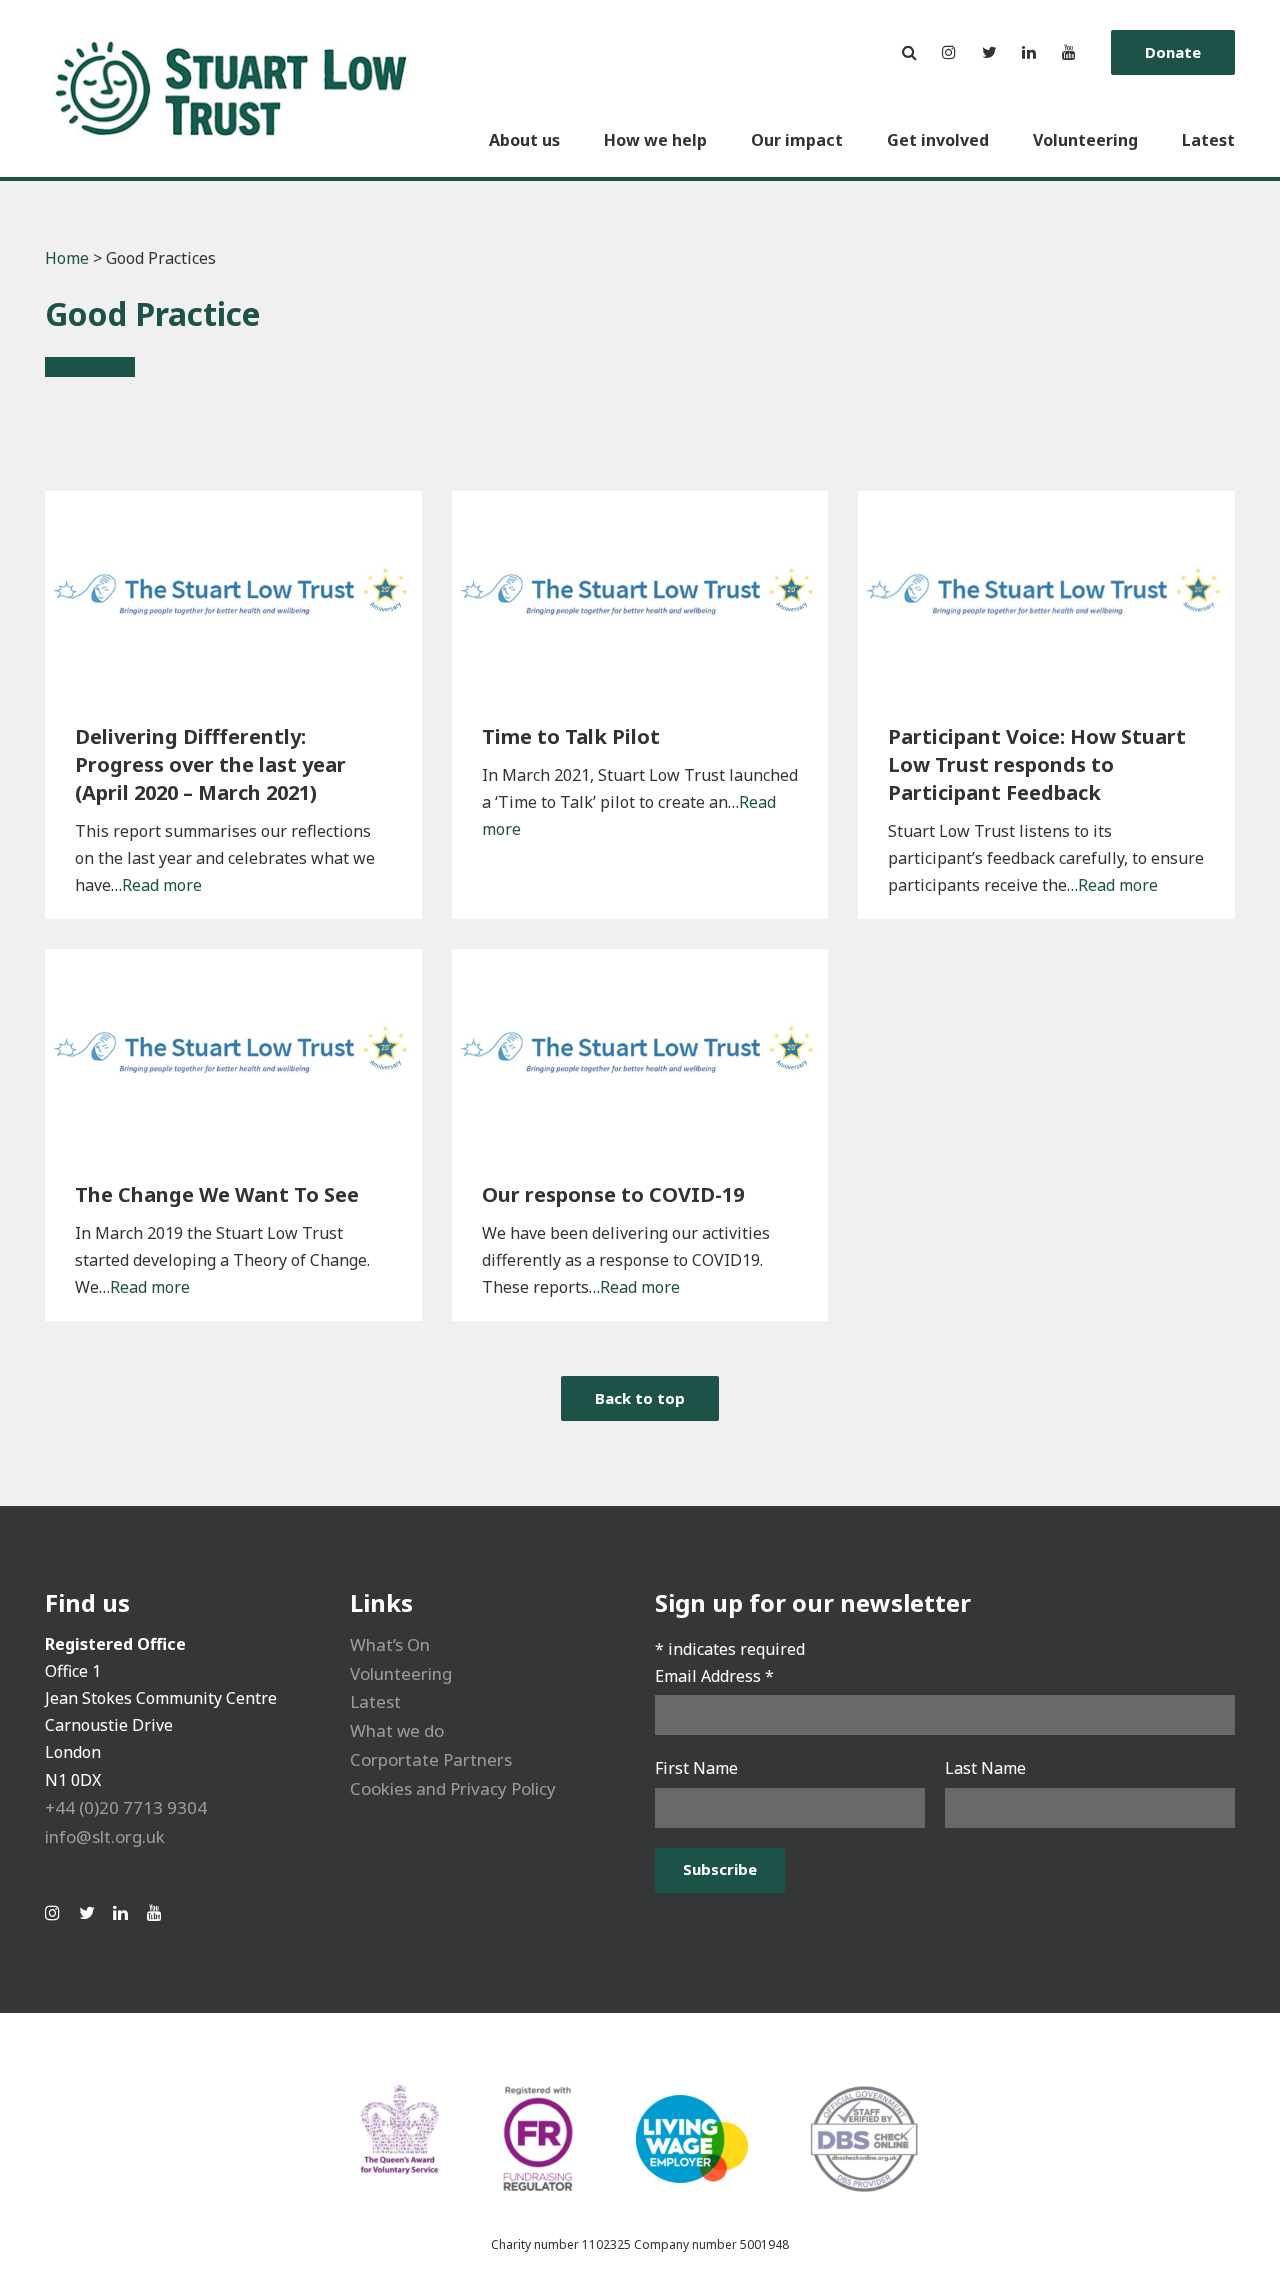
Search (909, 52)
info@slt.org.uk (105, 1836)
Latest (1208, 140)
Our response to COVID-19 (613, 1194)
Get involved (938, 140)
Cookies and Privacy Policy (453, 1788)
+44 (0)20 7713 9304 (126, 1807)
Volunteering (1085, 140)
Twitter (989, 52)
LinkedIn (1029, 52)
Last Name (985, 1768)
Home (67, 258)
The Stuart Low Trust (232, 88)
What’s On (390, 1644)
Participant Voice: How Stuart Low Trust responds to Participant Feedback (1037, 764)
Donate (1173, 52)
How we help (655, 140)
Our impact (797, 140)
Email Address (714, 1676)
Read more (162, 885)
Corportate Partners (431, 1759)
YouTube (1069, 52)
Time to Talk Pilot (571, 736)
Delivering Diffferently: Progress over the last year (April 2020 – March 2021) (210, 764)
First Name (696, 1768)
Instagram (949, 52)
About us (524, 140)
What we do (397, 1730)
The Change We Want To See (217, 1194)
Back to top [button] (640, 1398)
